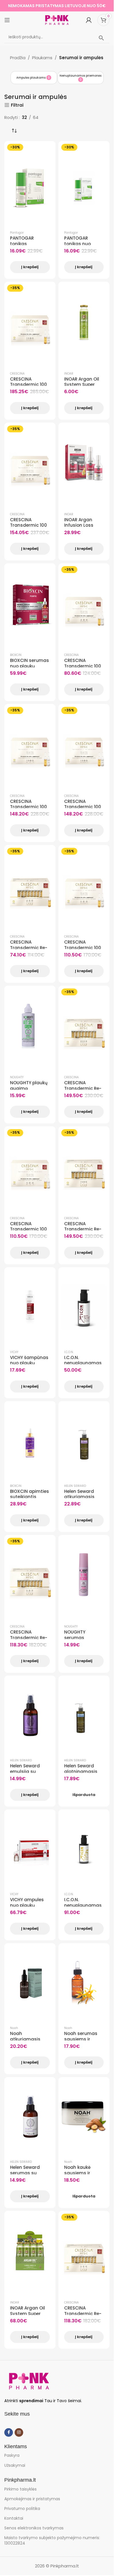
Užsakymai (15, 2465)
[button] (16, 89)
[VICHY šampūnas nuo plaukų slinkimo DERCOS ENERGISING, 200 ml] (30, 1307)
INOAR (69, 374)
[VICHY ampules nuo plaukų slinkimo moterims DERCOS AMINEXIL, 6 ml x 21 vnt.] (30, 1849)
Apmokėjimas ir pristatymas (32, 2499)
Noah (14, 2028)
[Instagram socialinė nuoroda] (19, 2432)
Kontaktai (14, 2518)
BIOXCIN (16, 655)
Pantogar (17, 233)
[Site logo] (57, 20)
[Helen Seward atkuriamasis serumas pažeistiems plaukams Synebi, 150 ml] (84, 1441)
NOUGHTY (17, 1077)
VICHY (14, 1352)
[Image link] (29, 2381)
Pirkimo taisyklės (20, 2489)
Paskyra (12, 2455)
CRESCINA (17, 374)
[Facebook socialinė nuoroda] (9, 2432)
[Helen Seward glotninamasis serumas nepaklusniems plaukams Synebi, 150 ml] (84, 1716)
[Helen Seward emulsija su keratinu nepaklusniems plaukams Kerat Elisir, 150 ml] (30, 1716)
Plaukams (42, 58)
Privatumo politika (22, 2509)
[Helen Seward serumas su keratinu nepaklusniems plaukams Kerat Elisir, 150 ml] (30, 2117)
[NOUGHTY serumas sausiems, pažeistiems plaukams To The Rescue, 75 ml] (84, 1575)
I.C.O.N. (69, 1352)
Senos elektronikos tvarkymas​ (34, 2528)
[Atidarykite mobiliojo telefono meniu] (7, 20)
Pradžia (18, 58)
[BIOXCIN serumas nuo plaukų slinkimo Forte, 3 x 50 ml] (30, 603)
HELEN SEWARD (75, 1486)
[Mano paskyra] (89, 20)
